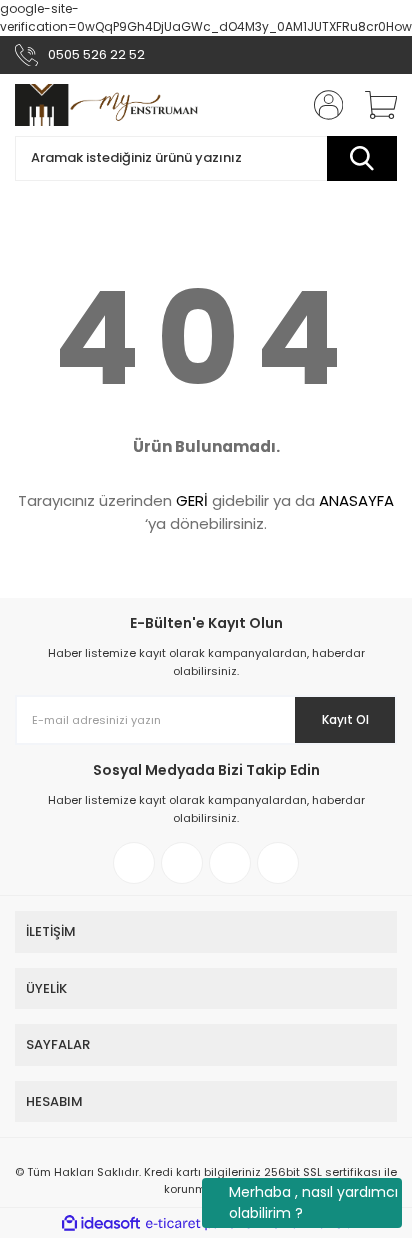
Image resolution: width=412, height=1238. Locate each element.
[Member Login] (322, 105)
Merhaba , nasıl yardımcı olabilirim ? (313, 1202)
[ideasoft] (101, 1223)
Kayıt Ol (345, 719)
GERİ (192, 500)
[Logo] (107, 105)
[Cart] (374, 105)
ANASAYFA (356, 500)
